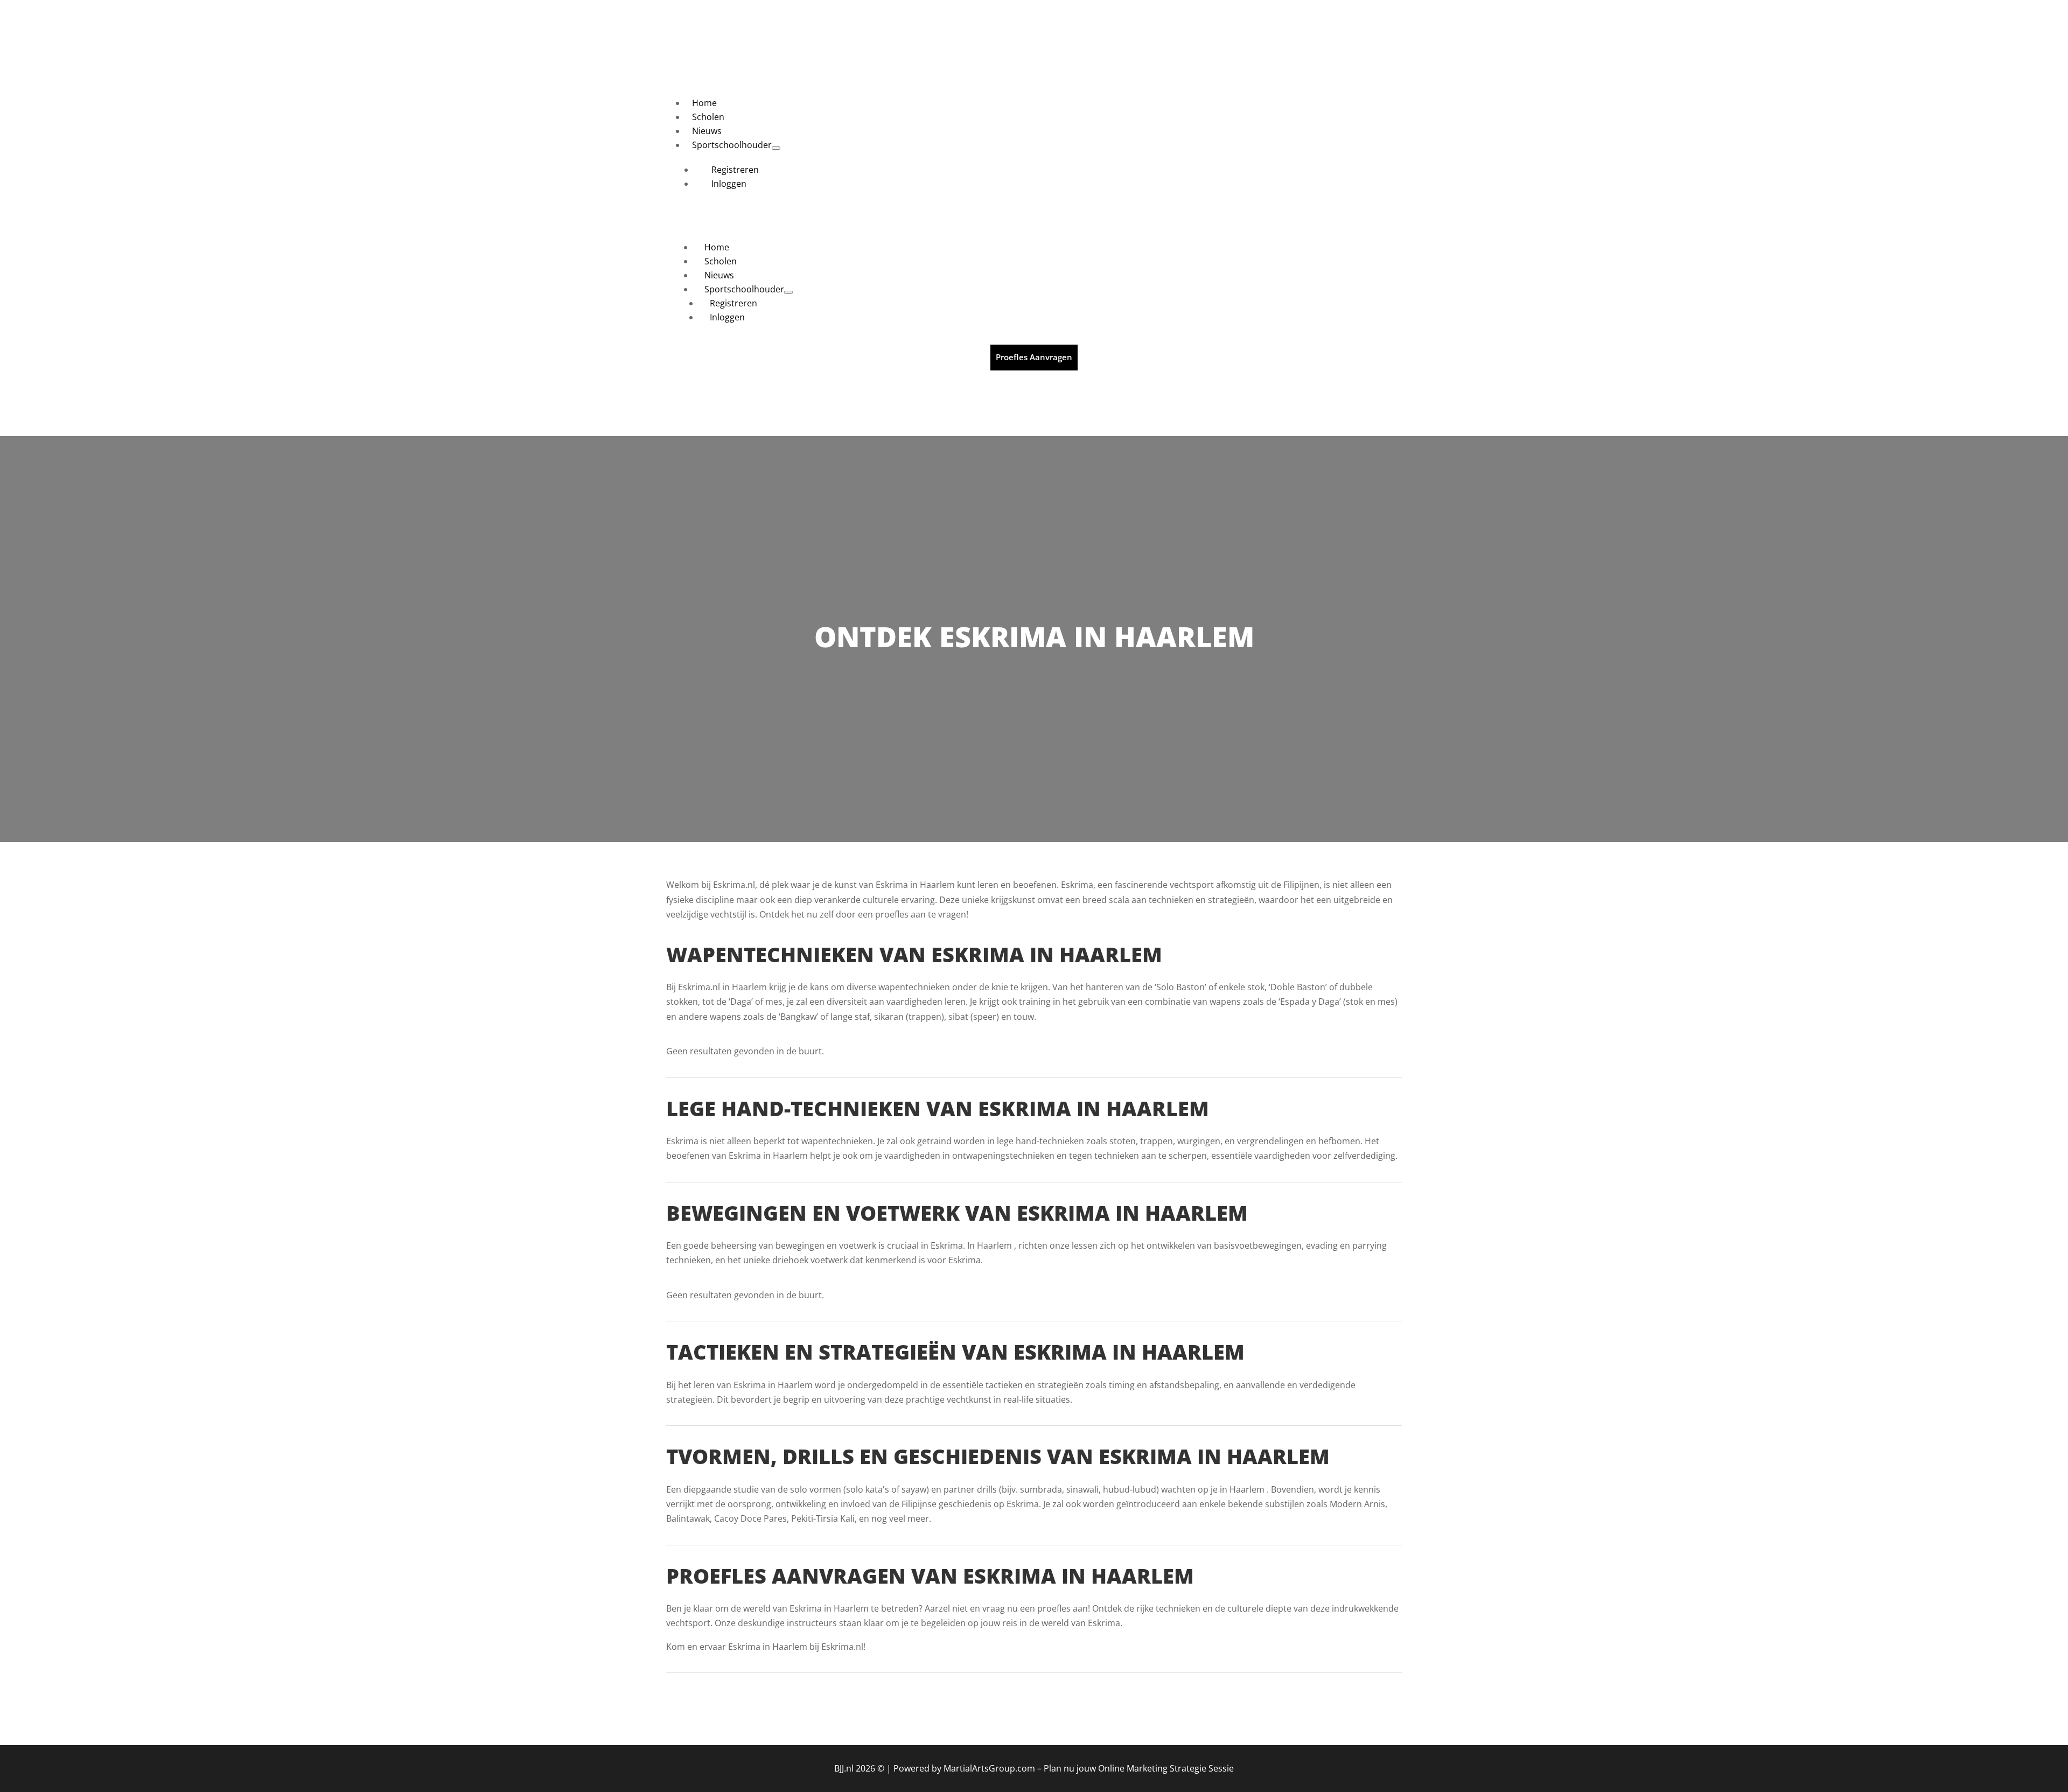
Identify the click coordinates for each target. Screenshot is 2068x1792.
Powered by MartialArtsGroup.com (964, 1768)
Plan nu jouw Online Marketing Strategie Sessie (1139, 1768)
